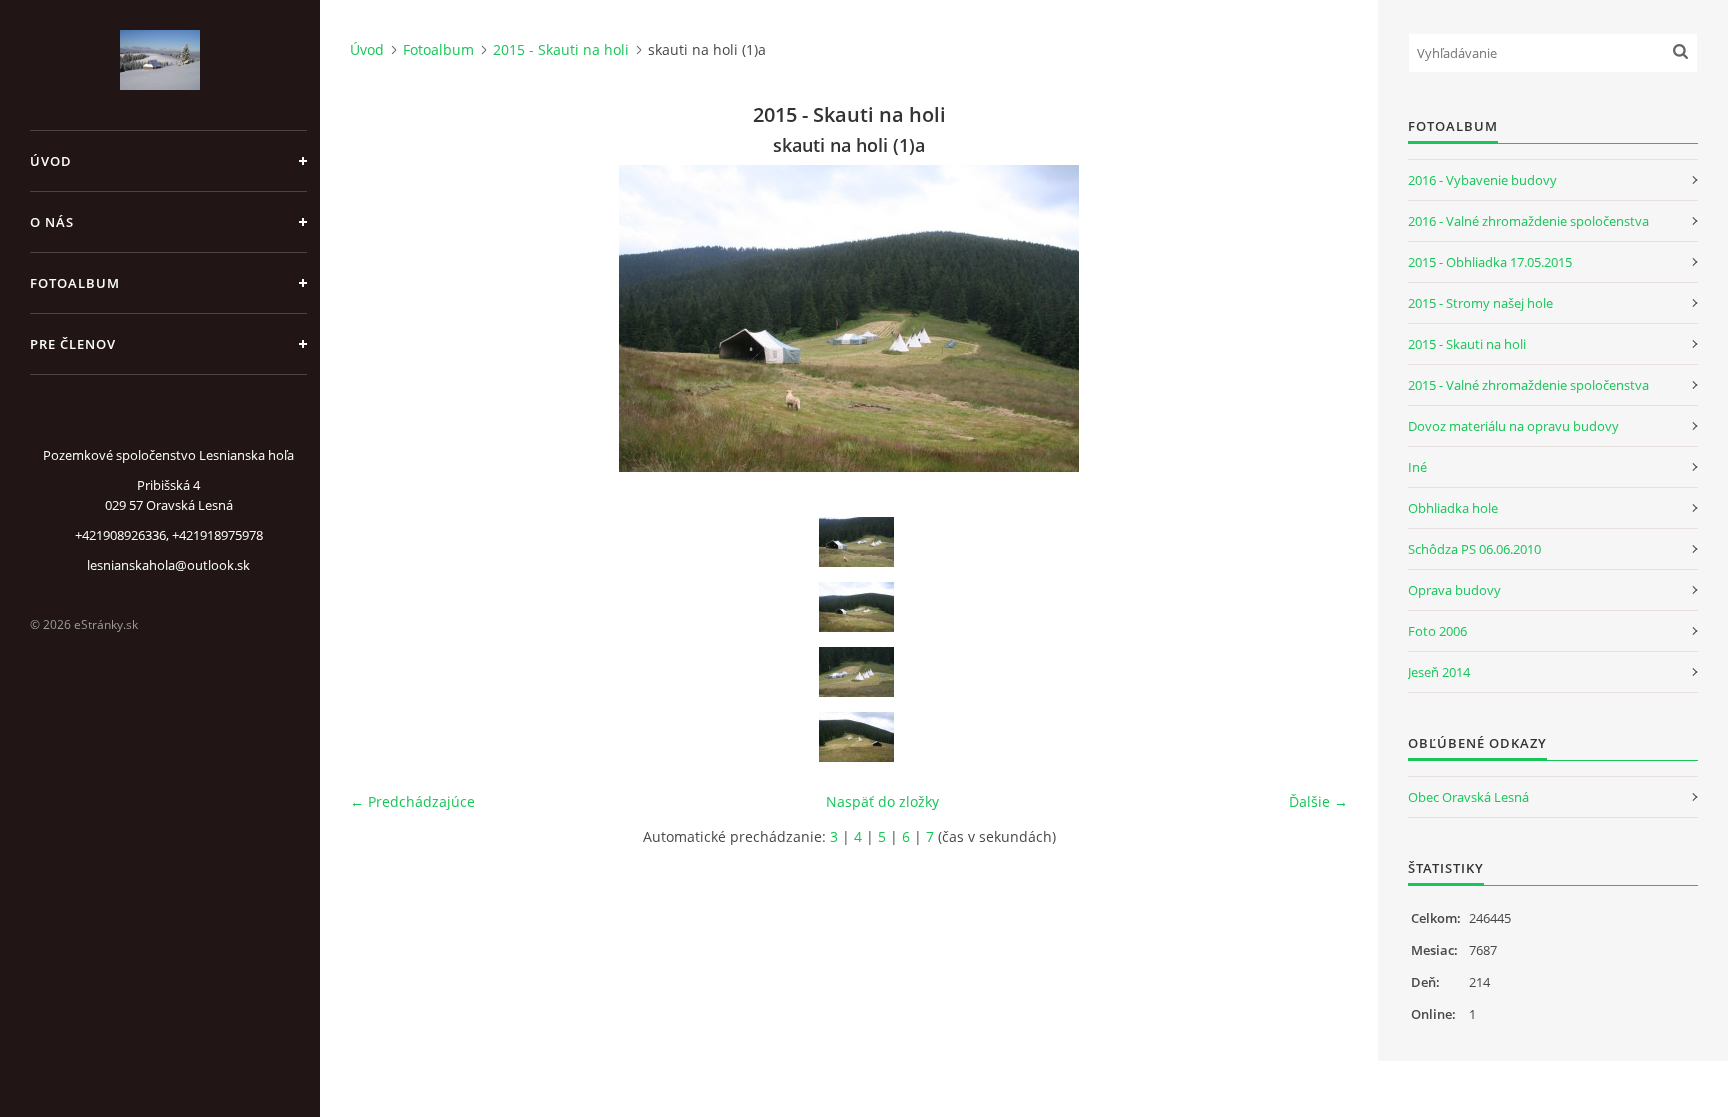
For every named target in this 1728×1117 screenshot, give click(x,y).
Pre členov (73, 344)
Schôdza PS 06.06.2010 (1474, 549)
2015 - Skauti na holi (561, 49)
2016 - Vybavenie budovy (1482, 180)
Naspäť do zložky (882, 801)
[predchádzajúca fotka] (382, 318)
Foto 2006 (1437, 631)
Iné (1417, 467)
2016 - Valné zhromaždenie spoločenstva (1528, 221)
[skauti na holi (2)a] (856, 672)
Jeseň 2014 (1439, 672)
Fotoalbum (75, 283)
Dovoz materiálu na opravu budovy (1513, 426)
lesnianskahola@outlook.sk (168, 565)
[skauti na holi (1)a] (856, 607)
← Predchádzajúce (412, 801)
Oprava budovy (1454, 590)
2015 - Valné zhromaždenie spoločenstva (1528, 385)
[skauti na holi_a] (856, 542)
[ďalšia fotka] (1315, 318)
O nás (52, 222)
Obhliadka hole (1453, 508)
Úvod (51, 161)
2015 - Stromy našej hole (1480, 303)
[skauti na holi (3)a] (856, 737)
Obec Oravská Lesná (1468, 797)
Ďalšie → (1318, 801)
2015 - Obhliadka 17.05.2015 (1490, 262)
